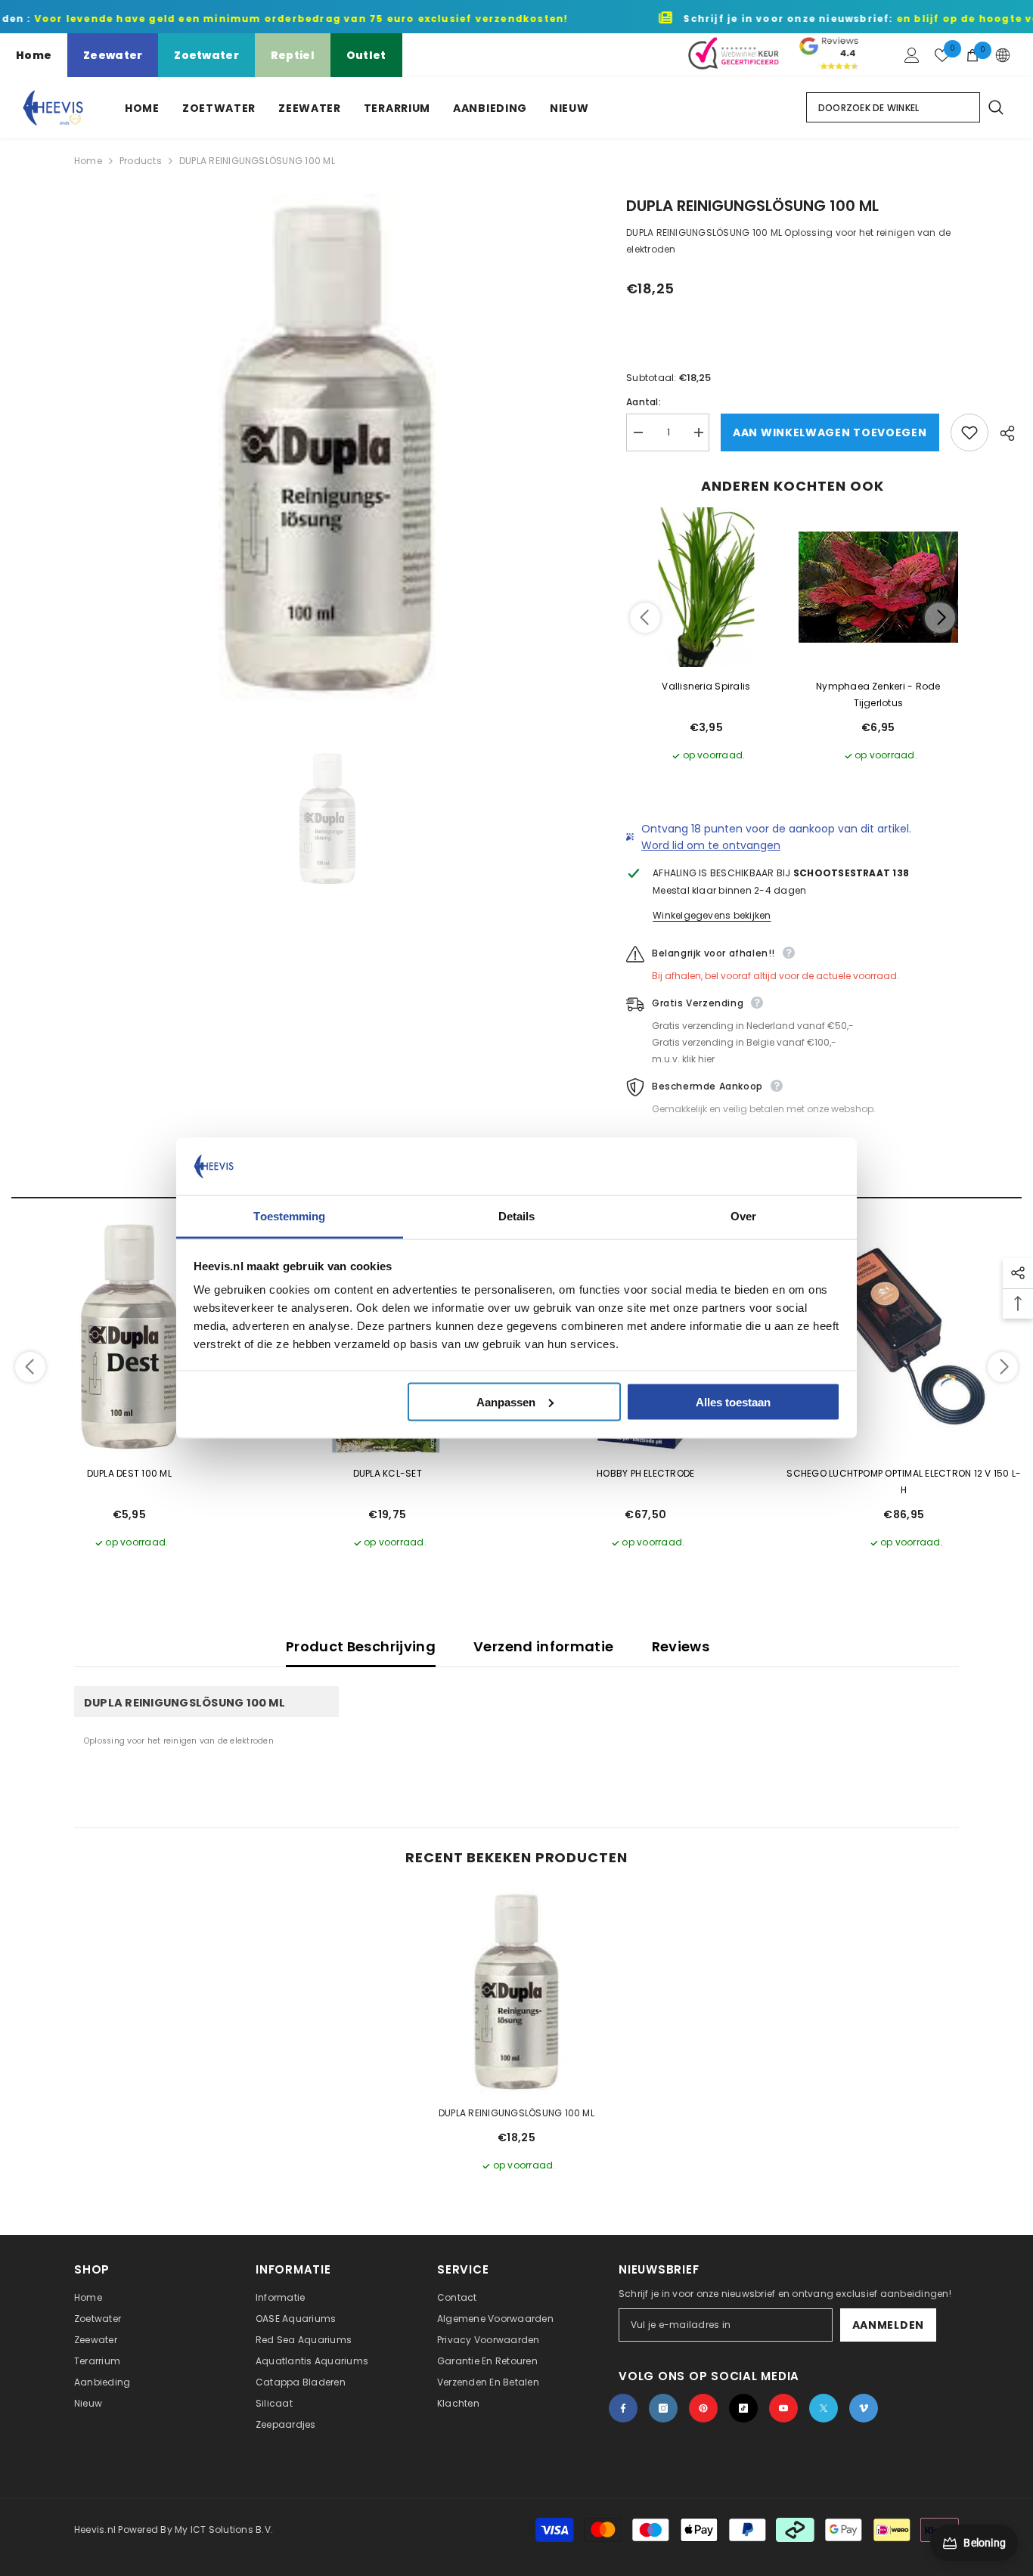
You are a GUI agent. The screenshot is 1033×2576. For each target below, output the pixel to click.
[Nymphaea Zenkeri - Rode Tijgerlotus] (879, 587)
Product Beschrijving (361, 1646)
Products (141, 161)
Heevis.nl (96, 2530)
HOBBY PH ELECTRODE (645, 1473)
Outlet (366, 55)
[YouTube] (783, 2408)
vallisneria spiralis (706, 686)
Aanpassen (506, 1401)
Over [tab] (743, 1216)
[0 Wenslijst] (942, 55)
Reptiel (293, 55)
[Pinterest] (703, 2408)
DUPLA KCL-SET (388, 1473)
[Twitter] (824, 2408)
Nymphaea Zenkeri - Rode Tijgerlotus (878, 694)
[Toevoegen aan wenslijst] (969, 432)
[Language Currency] (1003, 55)
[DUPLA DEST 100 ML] (129, 1337)
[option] (328, 448)
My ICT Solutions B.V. (224, 2530)
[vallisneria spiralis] (706, 587)
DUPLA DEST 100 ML (129, 1473)
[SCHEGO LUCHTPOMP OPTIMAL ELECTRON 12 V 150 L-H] (904, 1337)
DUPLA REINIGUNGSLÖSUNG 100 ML (516, 2113)
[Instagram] (663, 2408)
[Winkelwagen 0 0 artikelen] (973, 55)
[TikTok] (743, 2408)
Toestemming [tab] (289, 1216)
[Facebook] (623, 2408)
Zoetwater (206, 55)
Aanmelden (888, 2325)
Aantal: (644, 402)
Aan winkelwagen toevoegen (830, 432)
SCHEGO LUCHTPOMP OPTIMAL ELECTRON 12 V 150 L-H (904, 1482)
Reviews (681, 1646)
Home (34, 55)
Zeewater (113, 55)
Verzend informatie (543, 1646)
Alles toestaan (733, 1401)
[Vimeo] (864, 2408)
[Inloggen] (912, 55)
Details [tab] (517, 1216)
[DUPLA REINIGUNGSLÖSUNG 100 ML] (516, 1992)
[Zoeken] (995, 107)
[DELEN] (1002, 433)
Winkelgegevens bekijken (712, 915)
